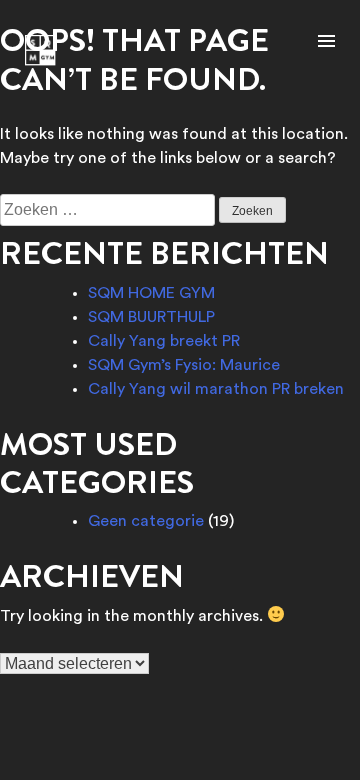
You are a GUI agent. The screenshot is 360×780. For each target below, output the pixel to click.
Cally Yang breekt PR (164, 341)
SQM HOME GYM (151, 293)
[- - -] (326, 42)
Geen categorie (146, 521)
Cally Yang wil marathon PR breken (216, 389)
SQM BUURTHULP (151, 317)
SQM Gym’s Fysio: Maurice (184, 365)
